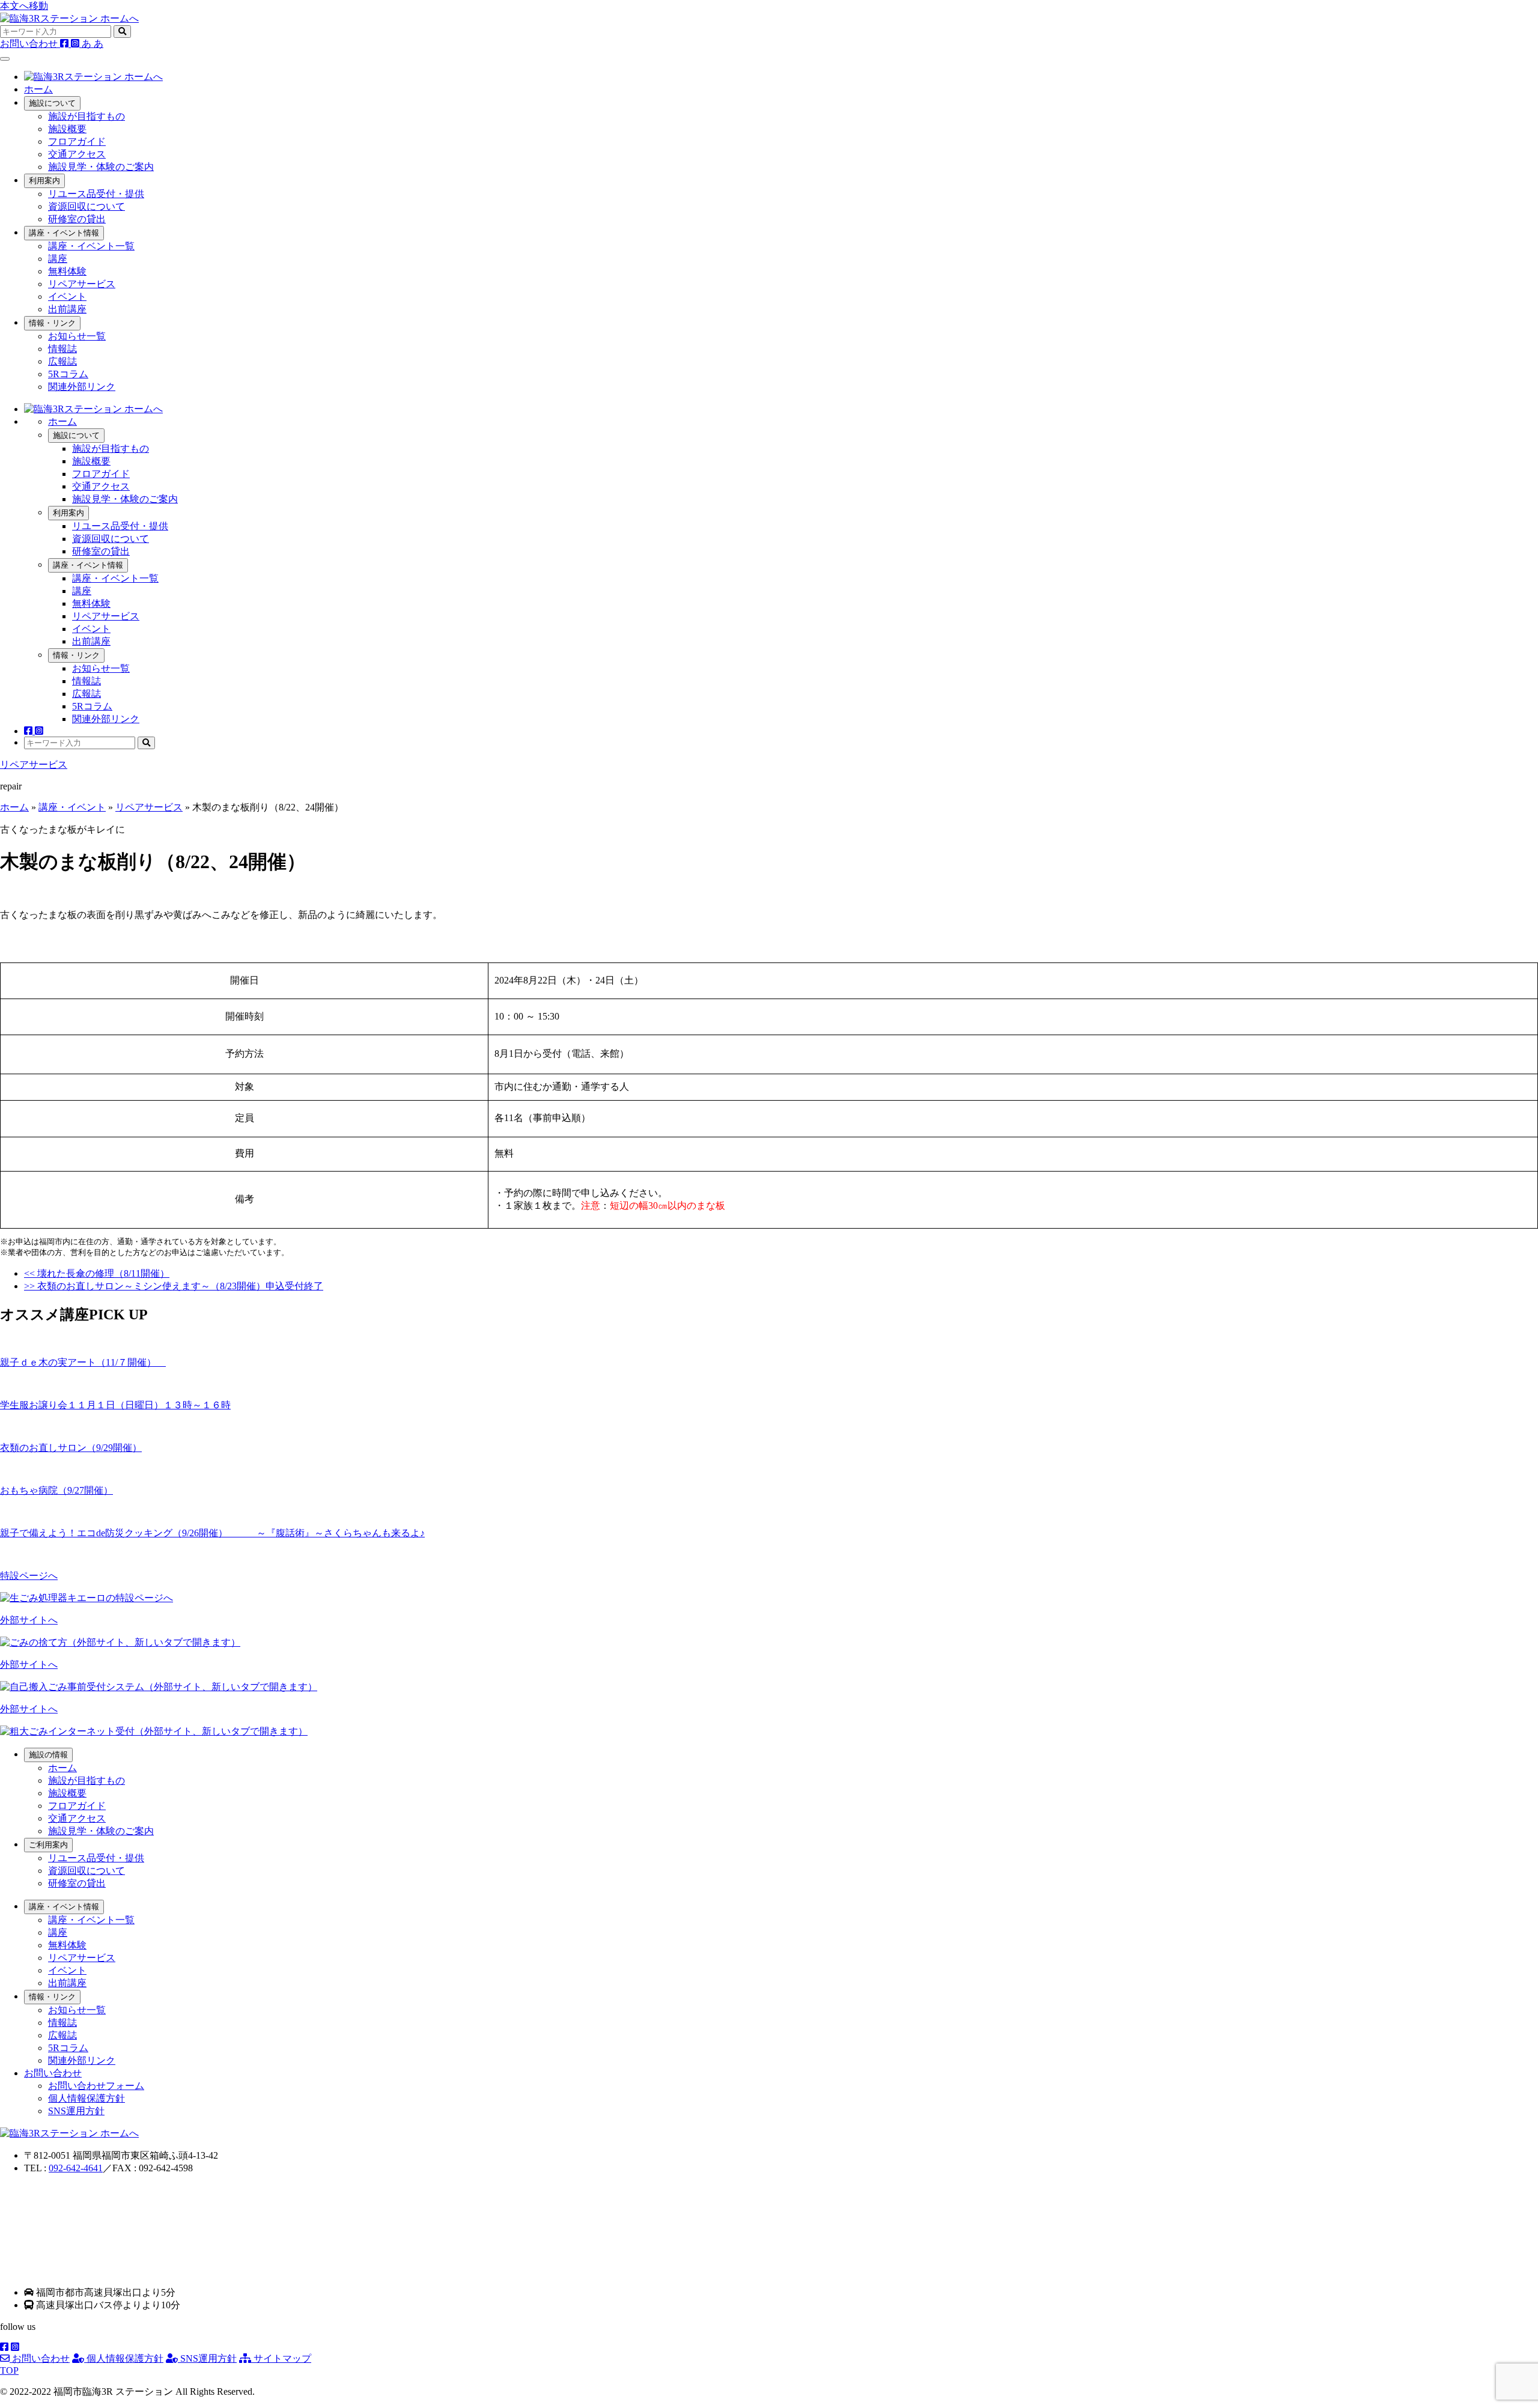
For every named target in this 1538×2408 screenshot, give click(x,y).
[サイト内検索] (122, 32)
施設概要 (67, 129)
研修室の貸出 (77, 219)
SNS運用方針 (76, 2111)
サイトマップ (281, 2358)
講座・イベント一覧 (91, 246)
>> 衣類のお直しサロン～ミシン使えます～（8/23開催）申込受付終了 (174, 1286)
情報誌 (62, 349)
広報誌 (62, 361)
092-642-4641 (76, 2168)
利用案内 (44, 181)
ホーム (38, 89)
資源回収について (87, 206)
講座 (58, 259)
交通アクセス (77, 154)
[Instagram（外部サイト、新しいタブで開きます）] (76, 44)
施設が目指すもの (87, 116)
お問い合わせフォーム (96, 2086)
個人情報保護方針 (87, 2098)
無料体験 (67, 271)
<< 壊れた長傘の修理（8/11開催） (97, 1273)
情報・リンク (52, 323)
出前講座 (67, 309)
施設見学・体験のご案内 (101, 167)
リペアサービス (82, 284)
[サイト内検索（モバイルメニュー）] (146, 743)
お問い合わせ (40, 2358)
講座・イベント (72, 807)
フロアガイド (77, 141)
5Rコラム (68, 374)
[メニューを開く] (5, 59)
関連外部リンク (82, 387)
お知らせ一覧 (77, 336)
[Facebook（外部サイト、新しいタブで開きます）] (65, 44)
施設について (52, 103)
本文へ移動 (24, 6)
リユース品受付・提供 (96, 194)
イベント (67, 296)
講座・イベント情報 (64, 233)
